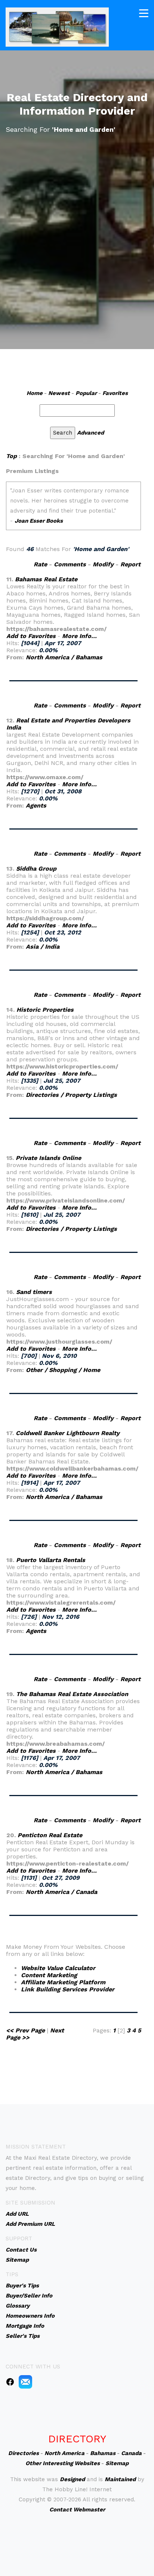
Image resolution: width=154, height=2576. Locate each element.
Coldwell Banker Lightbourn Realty (68, 1433)
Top (11, 456)
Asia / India (43, 947)
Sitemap (117, 2463)
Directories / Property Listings (71, 1095)
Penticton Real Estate (50, 1835)
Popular (86, 393)
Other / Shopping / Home (63, 1370)
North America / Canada (61, 1892)
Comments (70, 564)
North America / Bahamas (64, 657)
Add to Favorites (31, 636)
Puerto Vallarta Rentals (51, 1560)
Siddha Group (36, 869)
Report (130, 564)
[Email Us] (25, 2381)
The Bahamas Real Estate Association (72, 1694)
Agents (36, 805)
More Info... (79, 636)
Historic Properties (45, 1010)
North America (64, 2453)
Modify (103, 564)
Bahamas (103, 2453)
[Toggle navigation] (144, 13)
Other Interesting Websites (63, 2463)
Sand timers (34, 1292)
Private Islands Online (48, 1158)
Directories (24, 2453)
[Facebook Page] (10, 2381)
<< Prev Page (25, 2030)
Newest (59, 393)
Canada (131, 2453)
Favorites (115, 393)
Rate (40, 564)
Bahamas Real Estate (46, 579)
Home (35, 393)
